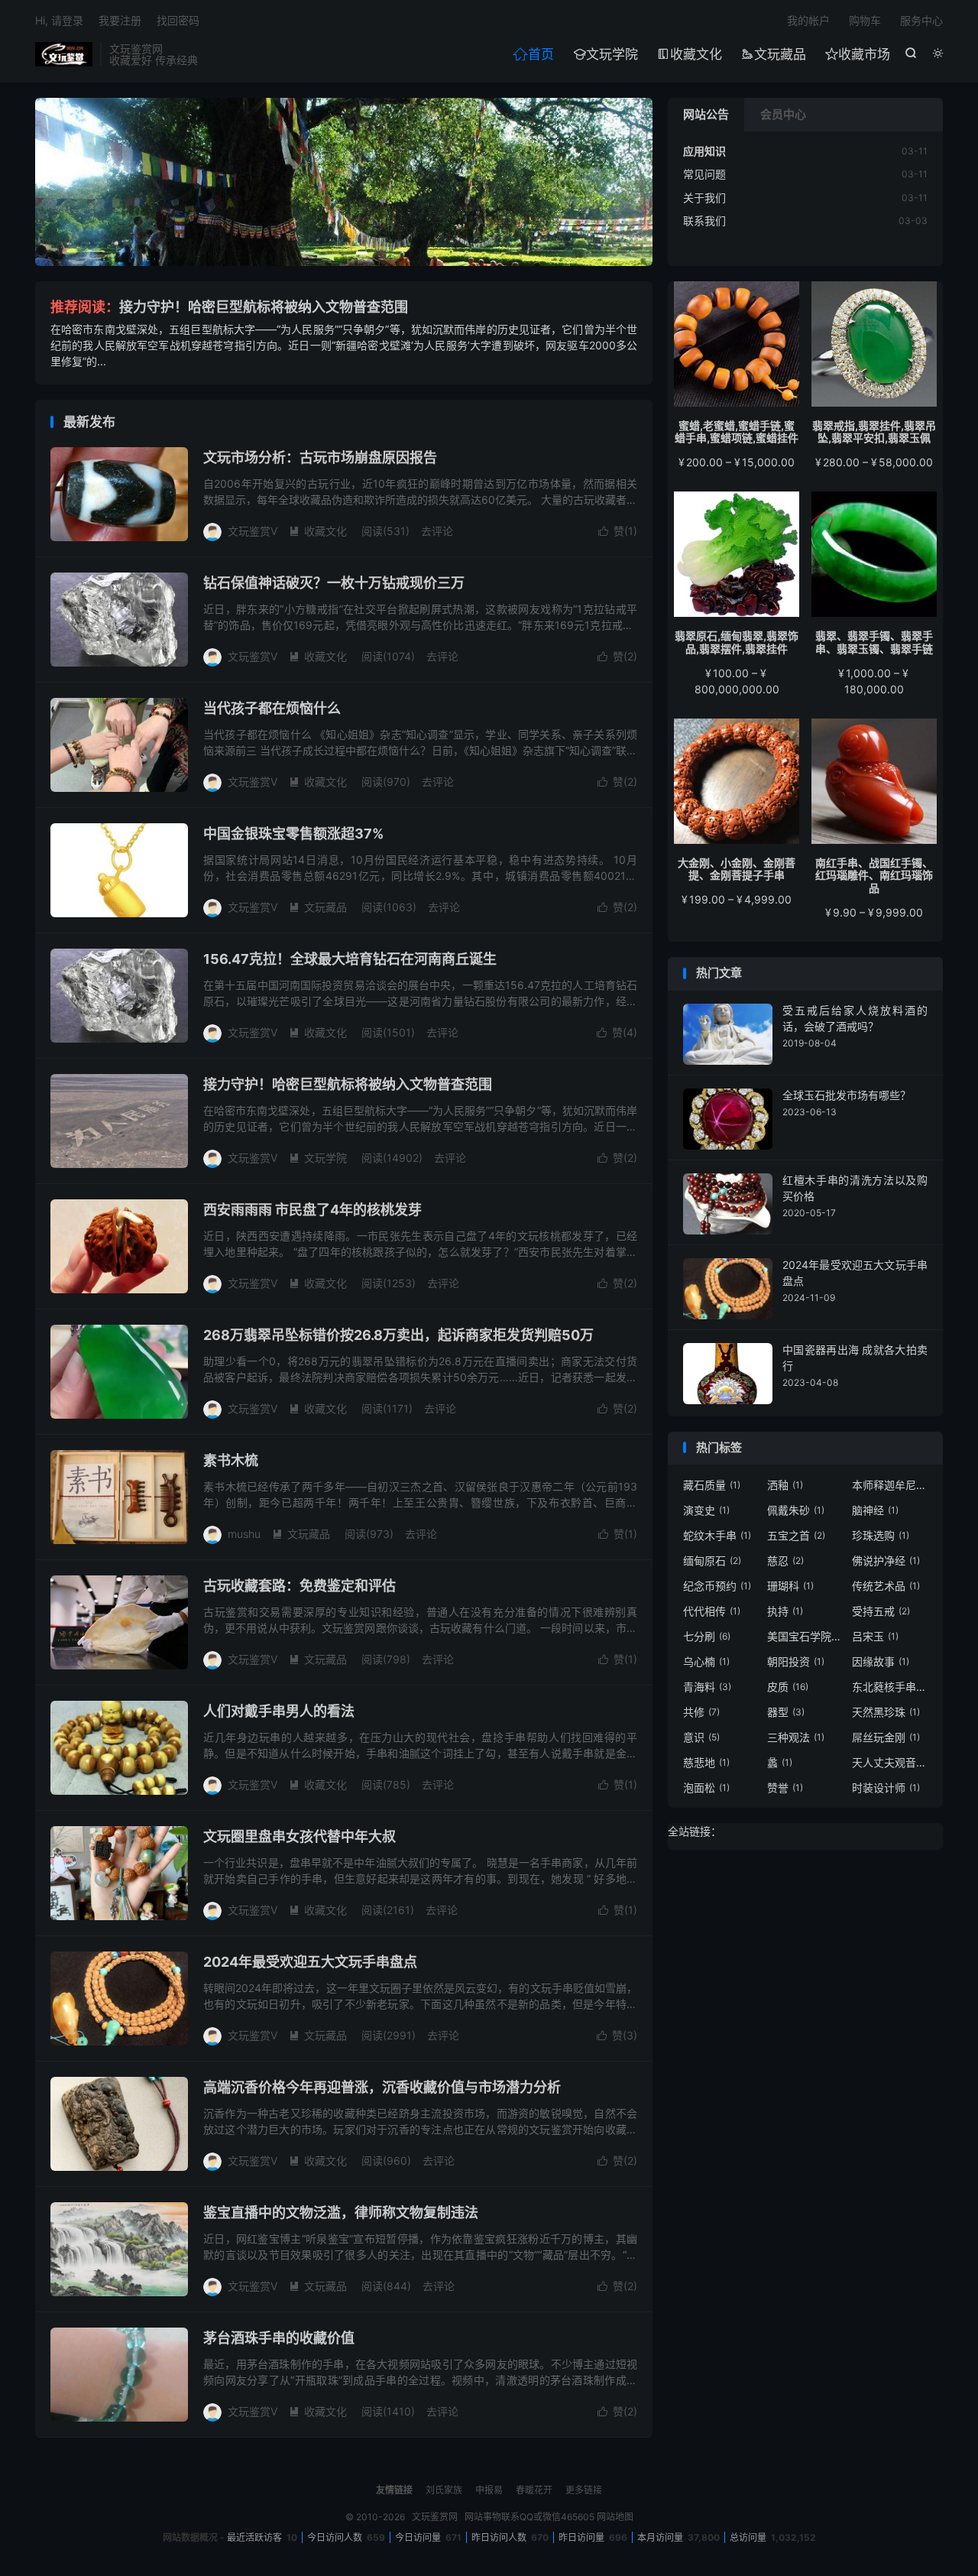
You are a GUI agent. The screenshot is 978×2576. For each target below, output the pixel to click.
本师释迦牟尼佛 (890, 1485)
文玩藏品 (774, 54)
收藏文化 (690, 54)
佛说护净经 (886, 1561)
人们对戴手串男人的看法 (279, 1711)
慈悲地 (706, 1762)
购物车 (865, 20)
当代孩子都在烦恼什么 (272, 708)
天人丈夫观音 (890, 1762)
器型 (786, 1712)
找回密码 (178, 20)
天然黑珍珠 (886, 1712)
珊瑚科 (790, 1586)
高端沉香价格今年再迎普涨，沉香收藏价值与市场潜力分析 (382, 2087)
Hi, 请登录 (59, 20)
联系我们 (704, 221)
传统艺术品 (886, 1586)
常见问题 (704, 174)
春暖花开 (534, 2490)
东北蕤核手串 (890, 1687)
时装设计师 (886, 1788)
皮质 (788, 1687)
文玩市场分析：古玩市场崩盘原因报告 (320, 457)
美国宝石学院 (805, 1636)
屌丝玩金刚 (886, 1737)
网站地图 (615, 2517)
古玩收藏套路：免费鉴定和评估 (300, 1586)
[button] (327, 253)
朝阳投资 (796, 1661)
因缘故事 (881, 1661)
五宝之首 (796, 1535)
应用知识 (704, 151)
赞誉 (785, 1788)
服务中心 (921, 20)
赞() (618, 531)
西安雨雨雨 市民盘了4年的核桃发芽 (313, 1210)
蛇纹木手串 (717, 1535)
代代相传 (712, 1611)
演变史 (706, 1510)
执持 (785, 1611)
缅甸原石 (712, 1561)
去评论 (437, 531)
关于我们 (704, 198)
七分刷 (707, 1636)
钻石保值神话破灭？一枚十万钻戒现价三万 (334, 583)
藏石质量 (712, 1485)
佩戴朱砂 (796, 1510)
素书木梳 (231, 1460)
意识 (701, 1737)
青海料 (707, 1687)
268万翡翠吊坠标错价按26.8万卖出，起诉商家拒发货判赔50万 (398, 1335)
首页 (533, 54)
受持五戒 (881, 1611)
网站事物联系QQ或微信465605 (529, 2517)
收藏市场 (858, 54)
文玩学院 (606, 54)
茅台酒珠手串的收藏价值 (279, 2338)
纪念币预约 (717, 1586)
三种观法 (796, 1737)
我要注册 (120, 20)
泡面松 (706, 1788)
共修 (701, 1712)
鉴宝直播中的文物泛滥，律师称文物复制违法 (341, 2213)
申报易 (489, 2490)
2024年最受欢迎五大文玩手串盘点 (310, 1962)
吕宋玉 (875, 1636)
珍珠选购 (881, 1535)
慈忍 (785, 1561)
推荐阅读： (85, 307)
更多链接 (584, 2490)
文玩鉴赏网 (64, 54)
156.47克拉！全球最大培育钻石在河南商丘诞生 (350, 959)
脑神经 (875, 1510)
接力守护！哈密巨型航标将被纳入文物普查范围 (264, 307)
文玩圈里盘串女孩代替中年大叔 (300, 1836)
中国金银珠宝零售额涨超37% (293, 834)
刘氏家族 (444, 2490)
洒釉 (785, 1485)
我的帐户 (808, 20)
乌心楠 (706, 1661)
